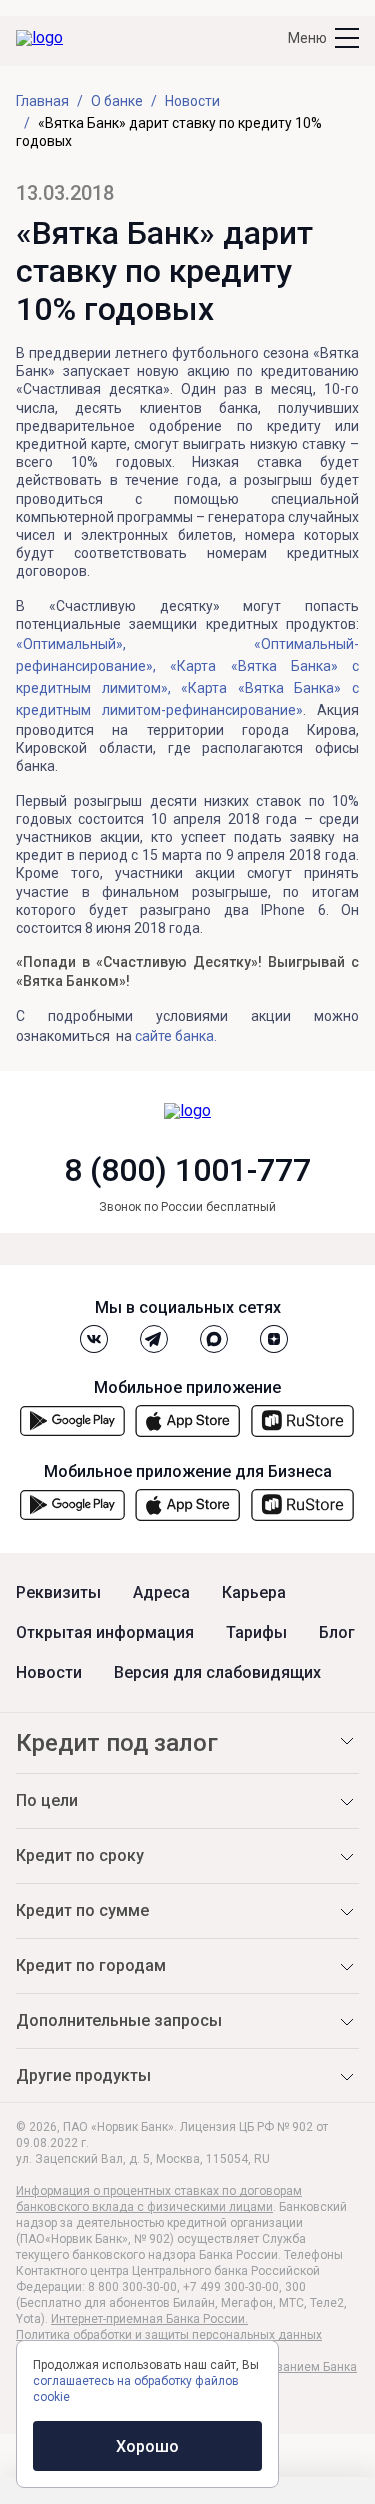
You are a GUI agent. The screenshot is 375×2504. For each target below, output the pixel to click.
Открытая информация (105, 1633)
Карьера (254, 1593)
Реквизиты (58, 1593)
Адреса (161, 1593)
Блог (337, 1633)
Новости (49, 1673)
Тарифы (256, 1633)
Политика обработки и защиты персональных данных (169, 2335)
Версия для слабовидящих (217, 1673)
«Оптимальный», (71, 644)
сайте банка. (176, 1036)
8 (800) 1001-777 (187, 1170)
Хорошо (147, 2446)
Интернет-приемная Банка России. (149, 2319)
